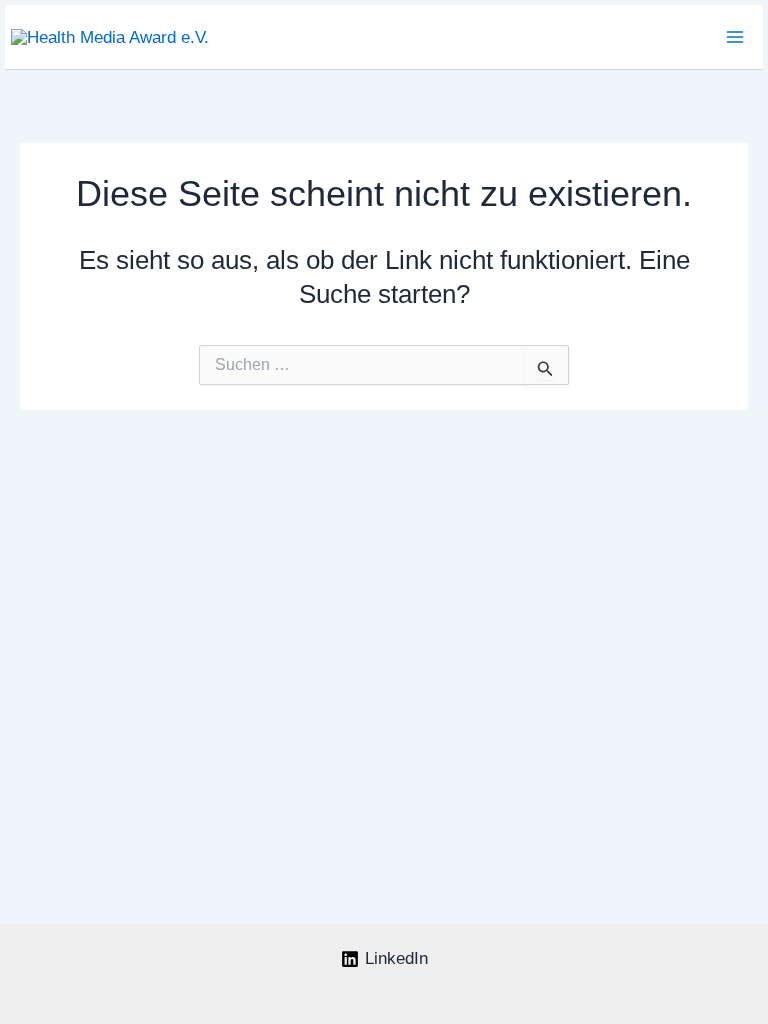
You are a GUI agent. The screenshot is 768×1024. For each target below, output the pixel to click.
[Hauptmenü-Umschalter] (736, 37)
